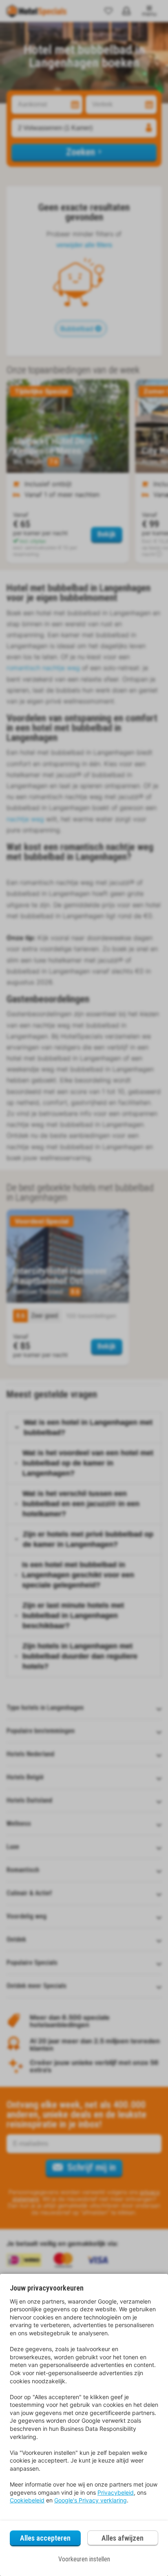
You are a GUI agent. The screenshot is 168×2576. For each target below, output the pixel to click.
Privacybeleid (116, 2492)
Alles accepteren (45, 2538)
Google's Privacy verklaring (91, 2500)
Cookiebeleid (27, 2500)
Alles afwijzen (123, 2538)
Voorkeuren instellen (84, 2559)
